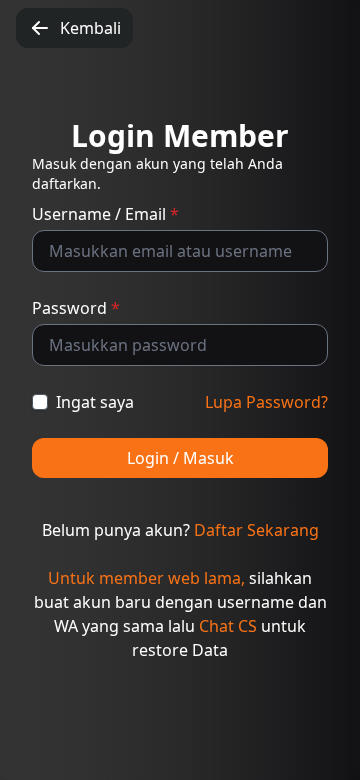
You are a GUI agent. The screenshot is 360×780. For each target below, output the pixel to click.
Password (76, 308)
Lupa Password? (266, 402)
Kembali (90, 28)
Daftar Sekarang (256, 530)
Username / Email (105, 214)
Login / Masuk (180, 458)
